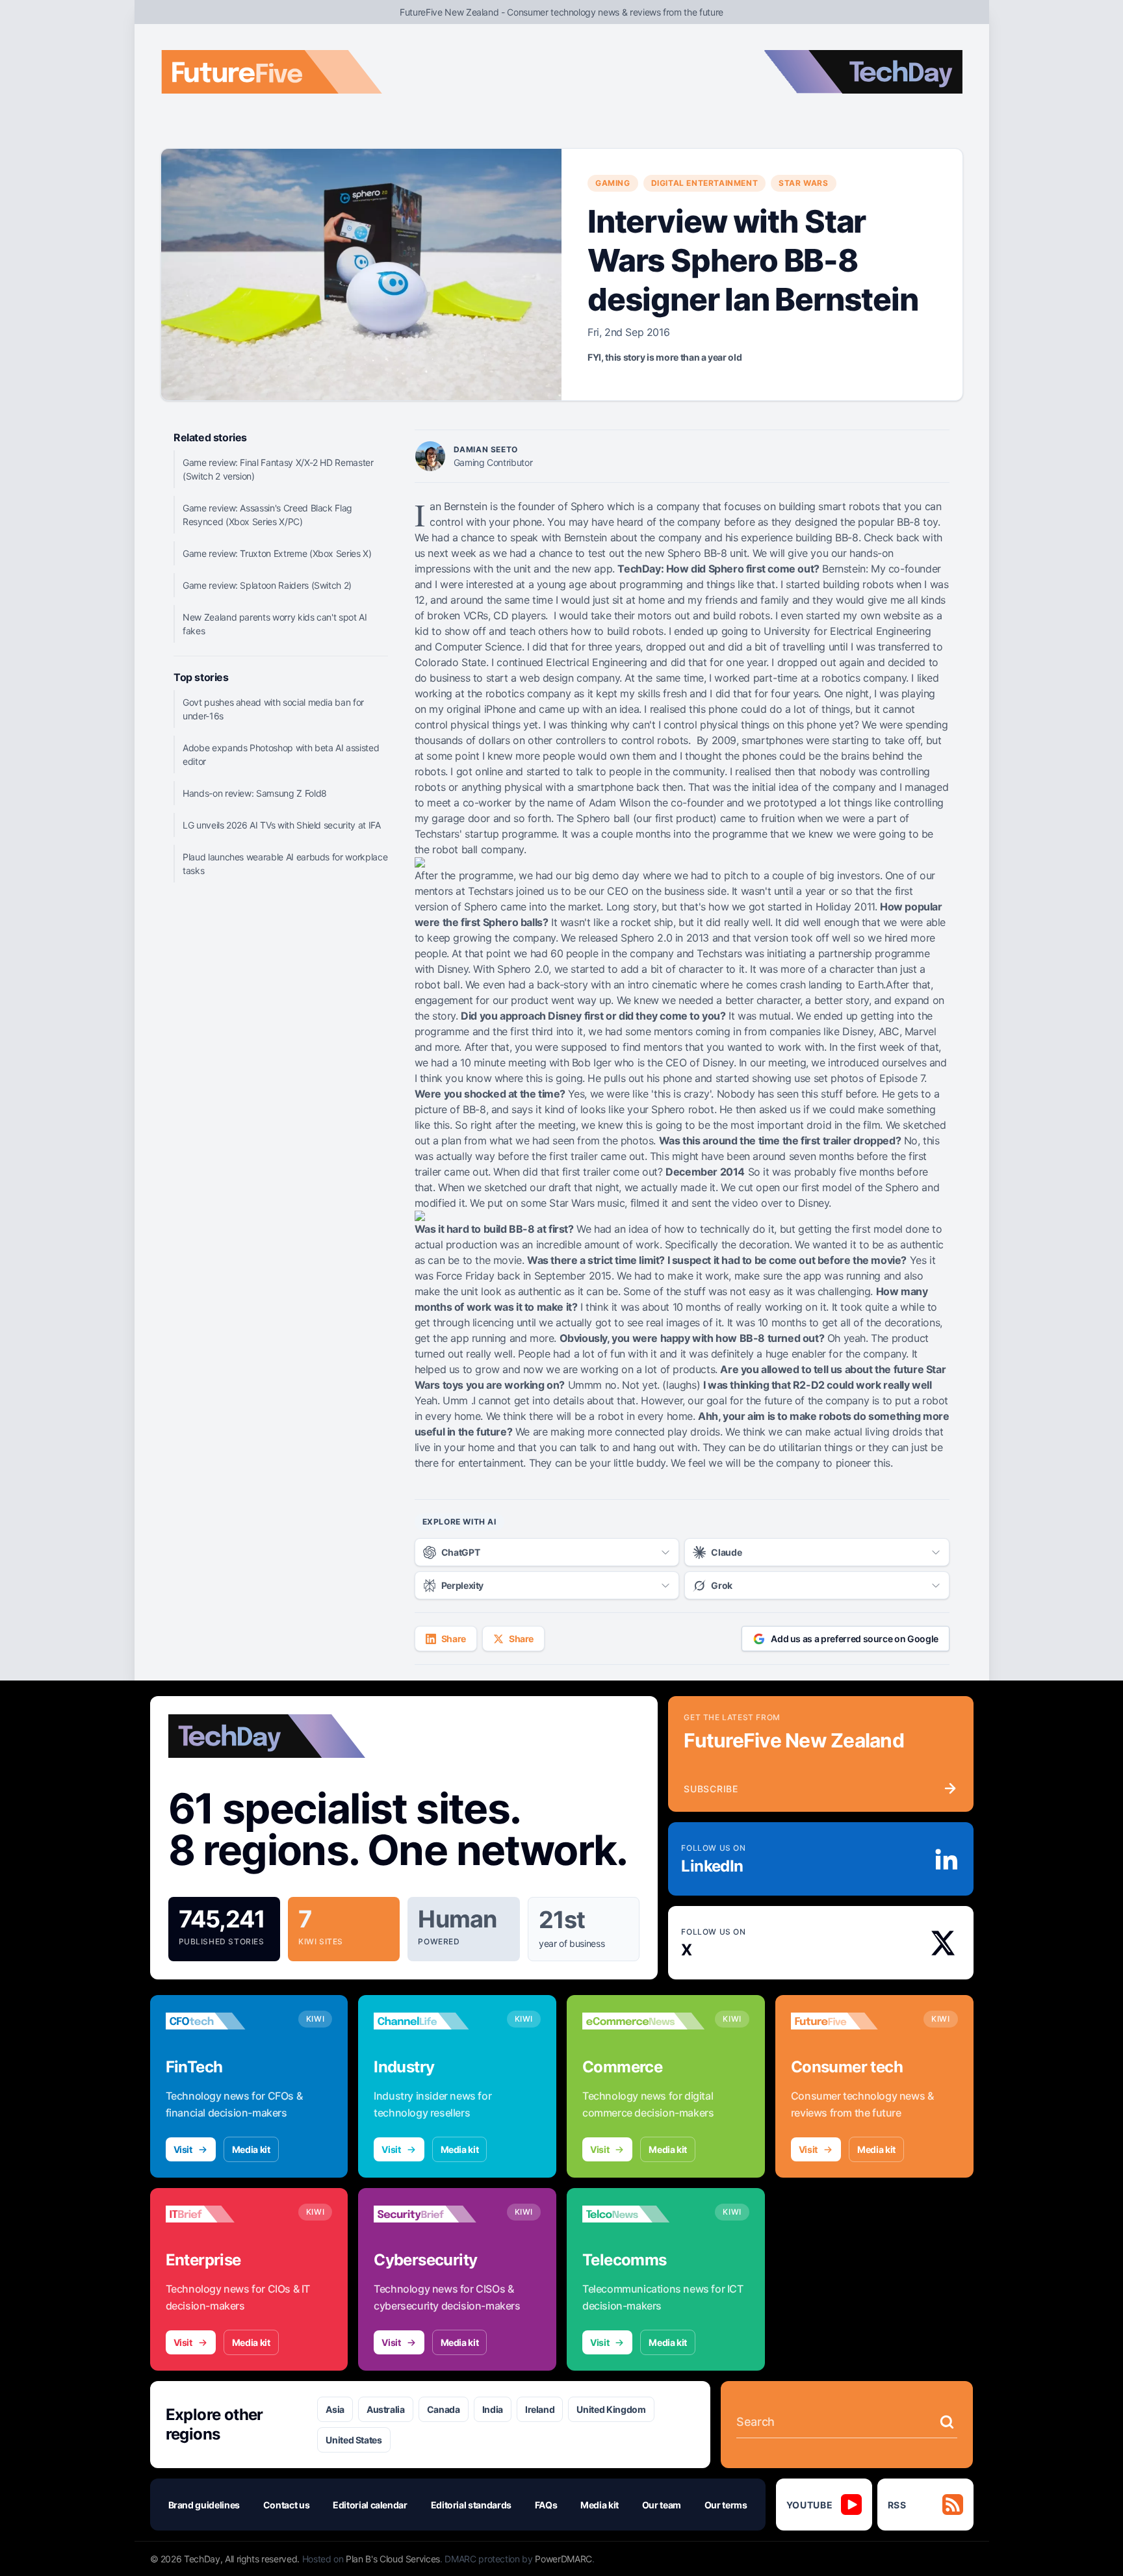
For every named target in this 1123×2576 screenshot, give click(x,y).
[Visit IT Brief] (227, 2214)
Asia (335, 2409)
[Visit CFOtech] (227, 2021)
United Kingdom (611, 2409)
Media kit (251, 2149)
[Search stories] (947, 2422)
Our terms (726, 2505)
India (493, 2409)
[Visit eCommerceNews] (643, 2021)
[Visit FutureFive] (852, 2021)
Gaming (613, 183)
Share (454, 1639)
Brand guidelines (204, 2505)
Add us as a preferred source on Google (855, 1639)
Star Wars (803, 183)
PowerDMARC (563, 2559)
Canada (444, 2409)
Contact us (287, 2505)
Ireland (540, 2409)
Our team (662, 2505)
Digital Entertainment (705, 183)
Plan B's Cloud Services (393, 2559)
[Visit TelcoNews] (643, 2214)
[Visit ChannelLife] (435, 2021)
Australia (386, 2409)
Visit (183, 2149)
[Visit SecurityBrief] (435, 2214)
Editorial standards (471, 2505)
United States (354, 2440)
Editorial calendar (370, 2505)
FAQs (546, 2505)
